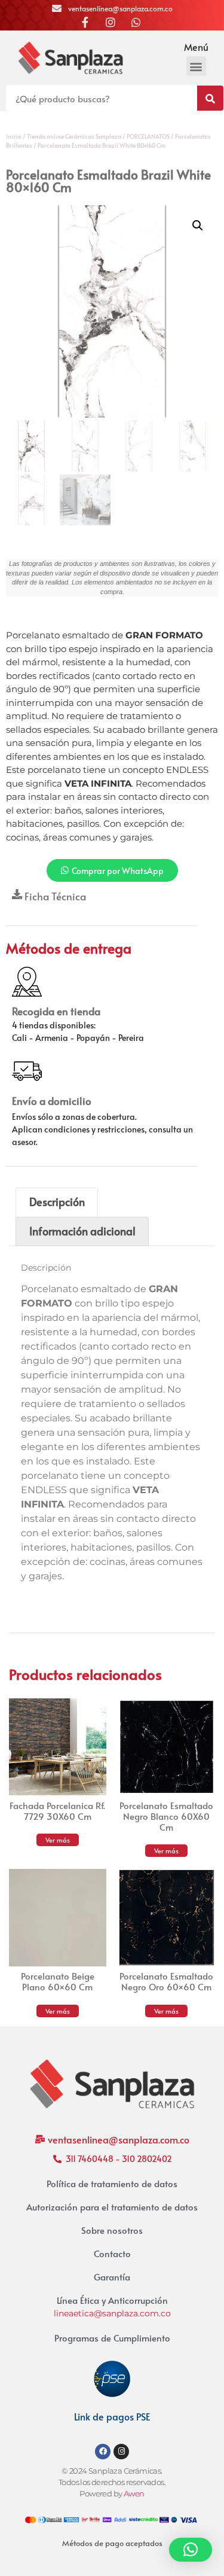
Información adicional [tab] (82, 1231)
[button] (196, 66)
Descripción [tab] (57, 1202)
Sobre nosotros (112, 2230)
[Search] (210, 98)
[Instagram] (121, 2452)
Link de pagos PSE (112, 2416)
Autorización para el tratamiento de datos (112, 2207)
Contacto (112, 2253)
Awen (134, 2494)
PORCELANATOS (148, 136)
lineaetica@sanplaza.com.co (112, 2313)
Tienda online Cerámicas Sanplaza (74, 136)
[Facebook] (103, 2452)
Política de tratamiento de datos (112, 2183)
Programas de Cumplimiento (112, 2338)
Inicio (14, 136)
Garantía (112, 2277)
